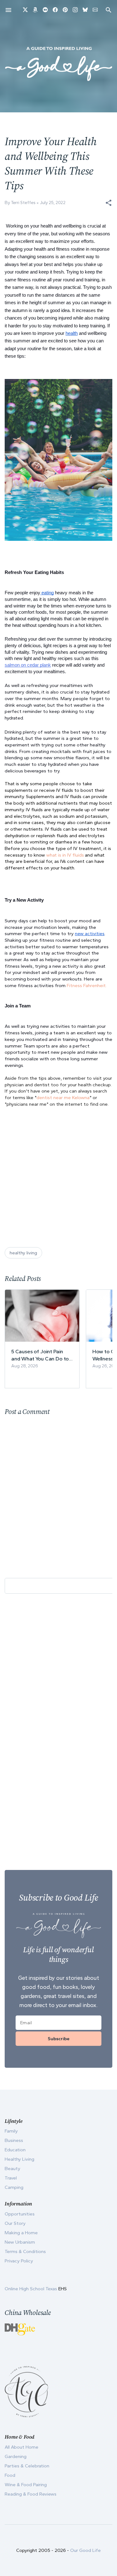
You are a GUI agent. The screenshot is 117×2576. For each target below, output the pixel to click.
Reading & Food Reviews (31, 2494)
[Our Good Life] (58, 64)
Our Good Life (85, 2550)
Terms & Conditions (25, 2251)
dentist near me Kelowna (63, 1098)
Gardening (16, 2456)
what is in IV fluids (65, 855)
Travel (11, 2178)
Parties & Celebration (27, 2466)
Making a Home (21, 2233)
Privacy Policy (19, 2261)
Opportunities (20, 2214)
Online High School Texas (32, 2289)
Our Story (15, 2223)
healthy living (23, 1253)
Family (11, 2131)
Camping (14, 2187)
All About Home (22, 2447)
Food (10, 2475)
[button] (109, 203)
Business (14, 2140)
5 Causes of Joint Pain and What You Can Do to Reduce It (40, 1355)
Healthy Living (19, 2159)
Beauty (12, 2169)
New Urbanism (20, 2242)
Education (15, 2150)
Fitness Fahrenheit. (86, 986)
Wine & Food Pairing (26, 2485)
